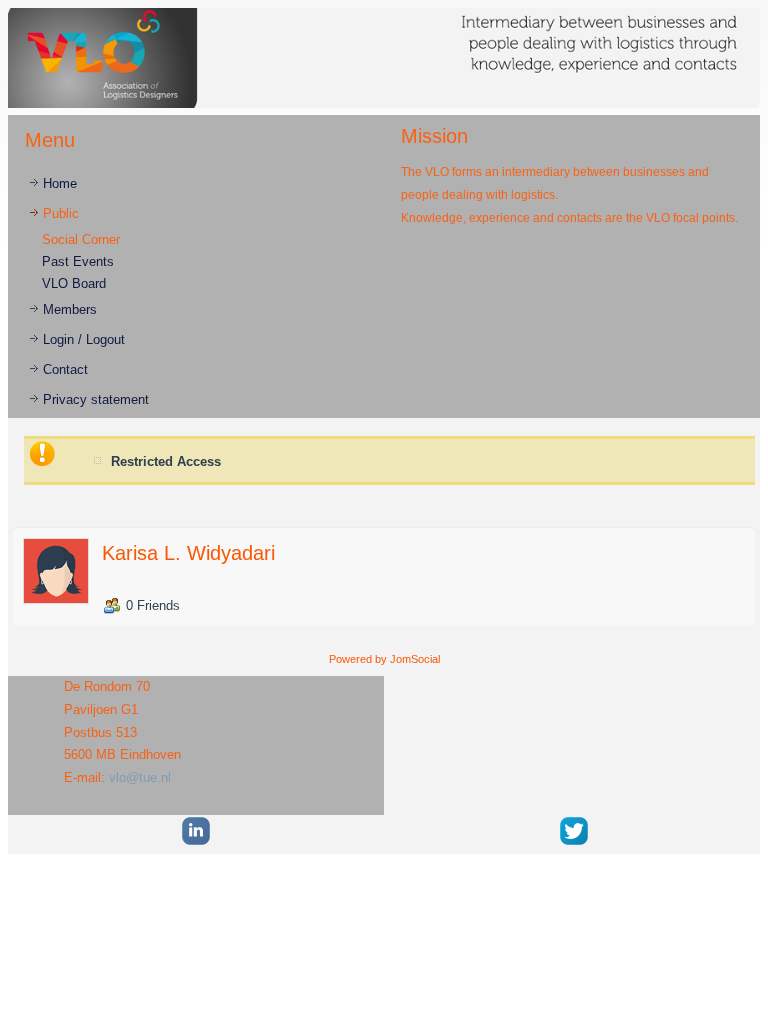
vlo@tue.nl (140, 777)
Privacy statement (96, 399)
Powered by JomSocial (384, 659)
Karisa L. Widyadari (188, 553)
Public (61, 213)
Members (70, 309)
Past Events (78, 261)
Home (60, 183)
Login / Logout (84, 339)
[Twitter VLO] (574, 842)
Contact (65, 369)
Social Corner (81, 239)
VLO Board (74, 283)
